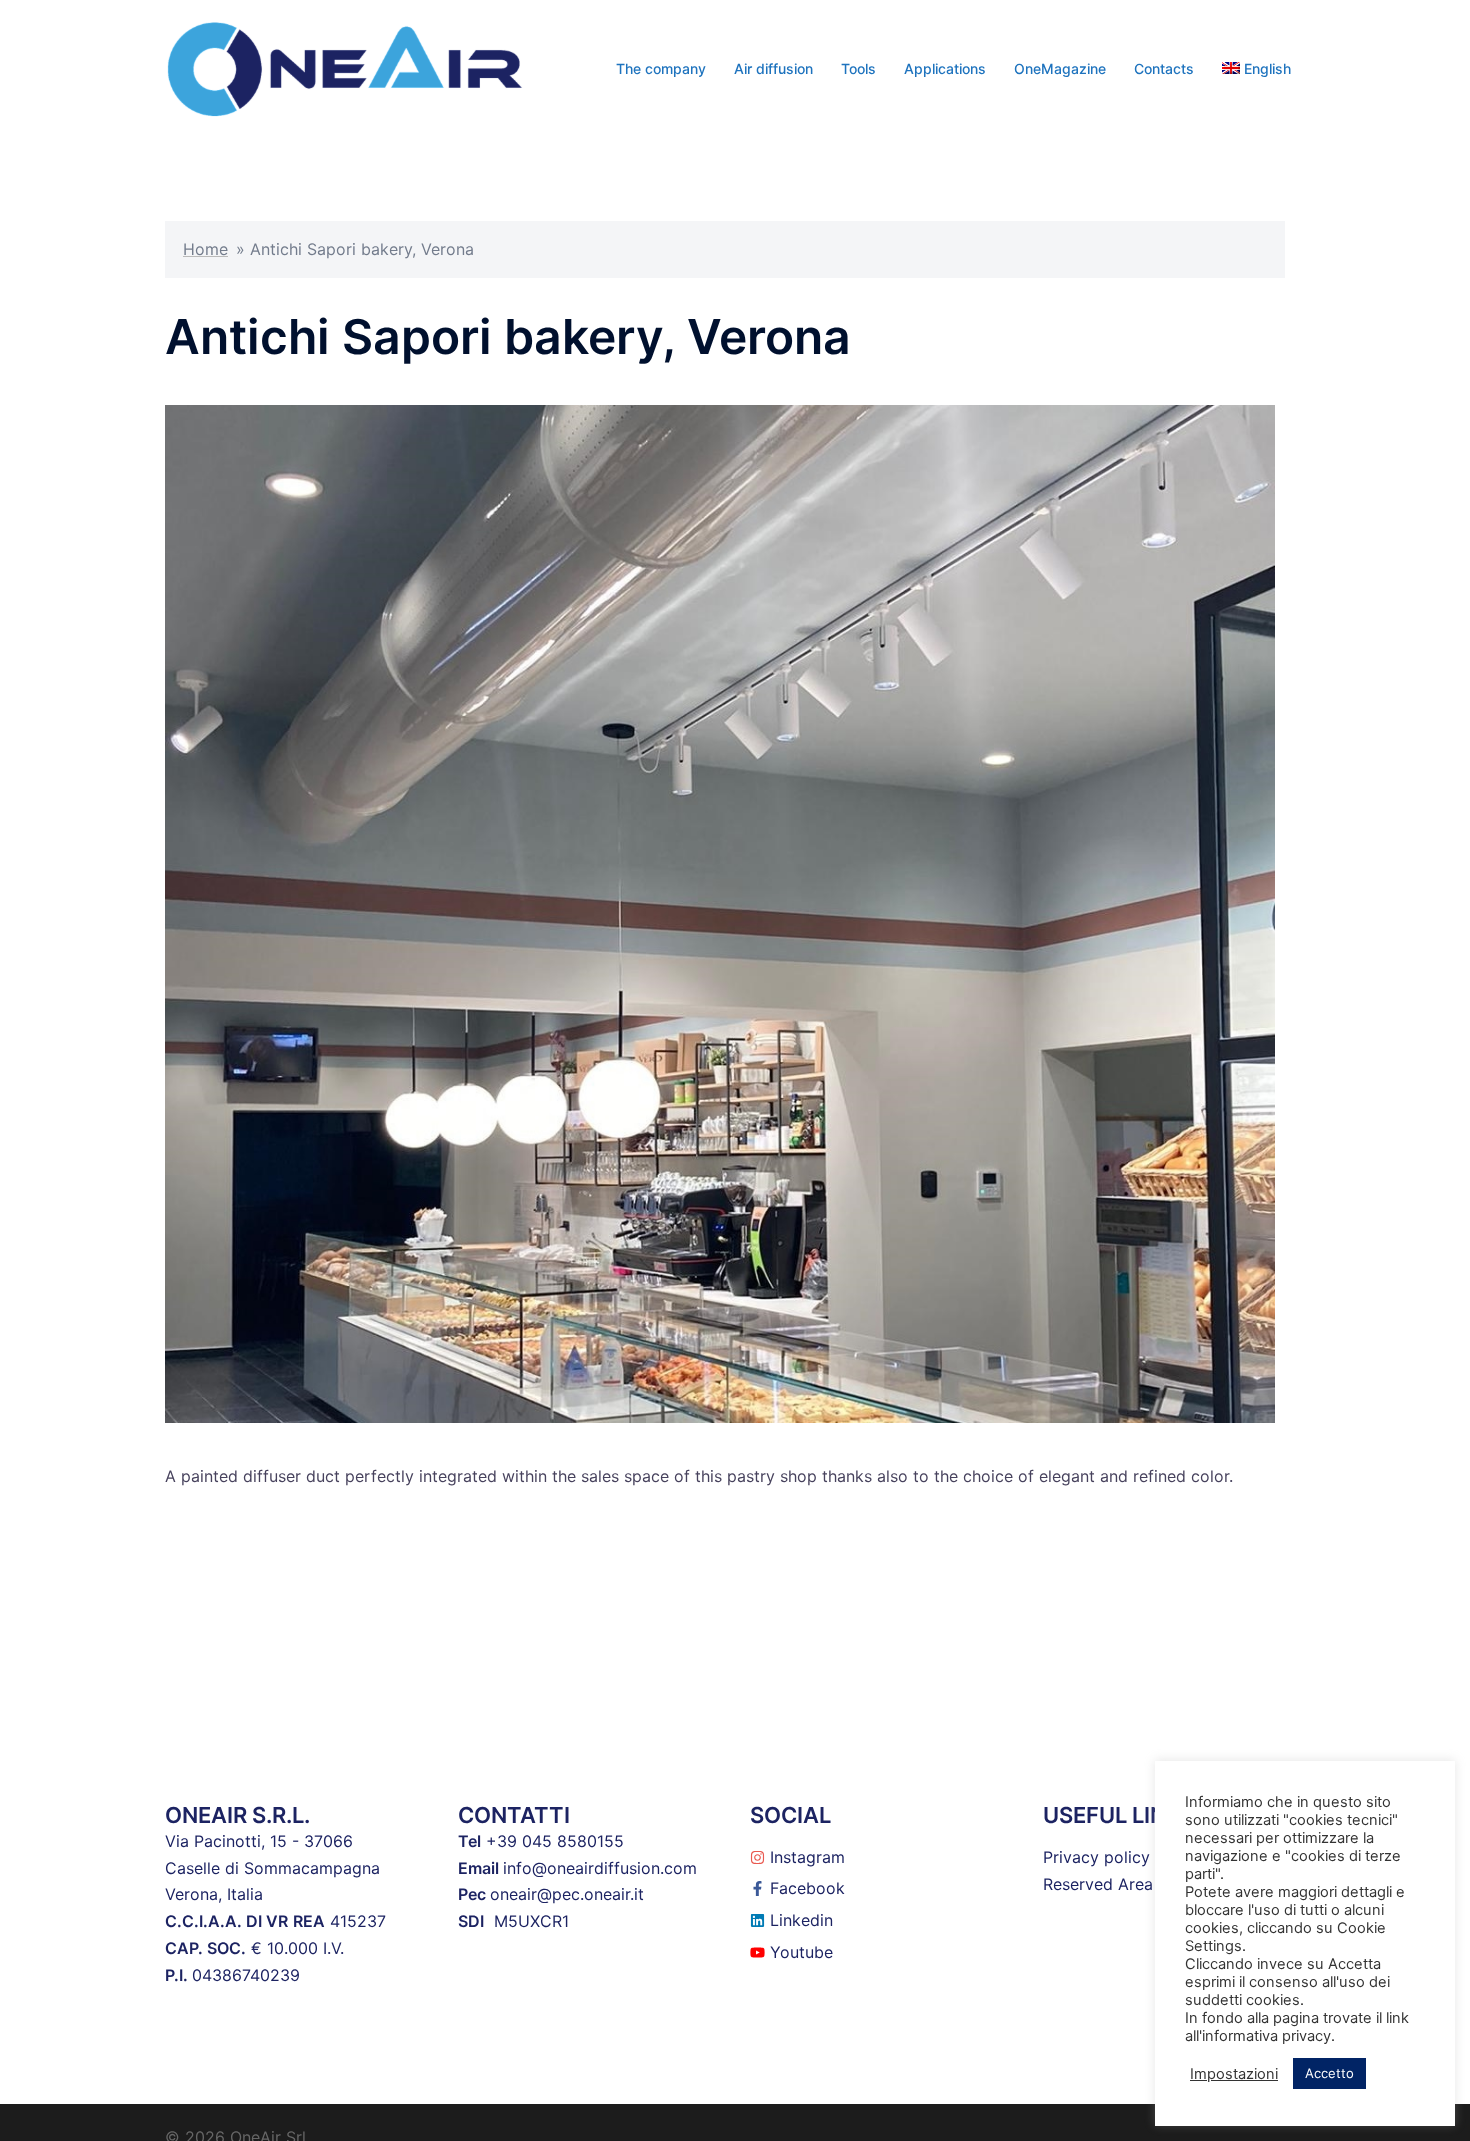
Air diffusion (773, 68)
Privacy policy (1096, 1857)
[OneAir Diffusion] (345, 67)
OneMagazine (1060, 68)
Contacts (1164, 68)
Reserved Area (1098, 1884)
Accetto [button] (1329, 2073)
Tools (858, 68)
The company (661, 68)
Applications (945, 68)
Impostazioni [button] (1234, 2074)
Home (205, 249)
